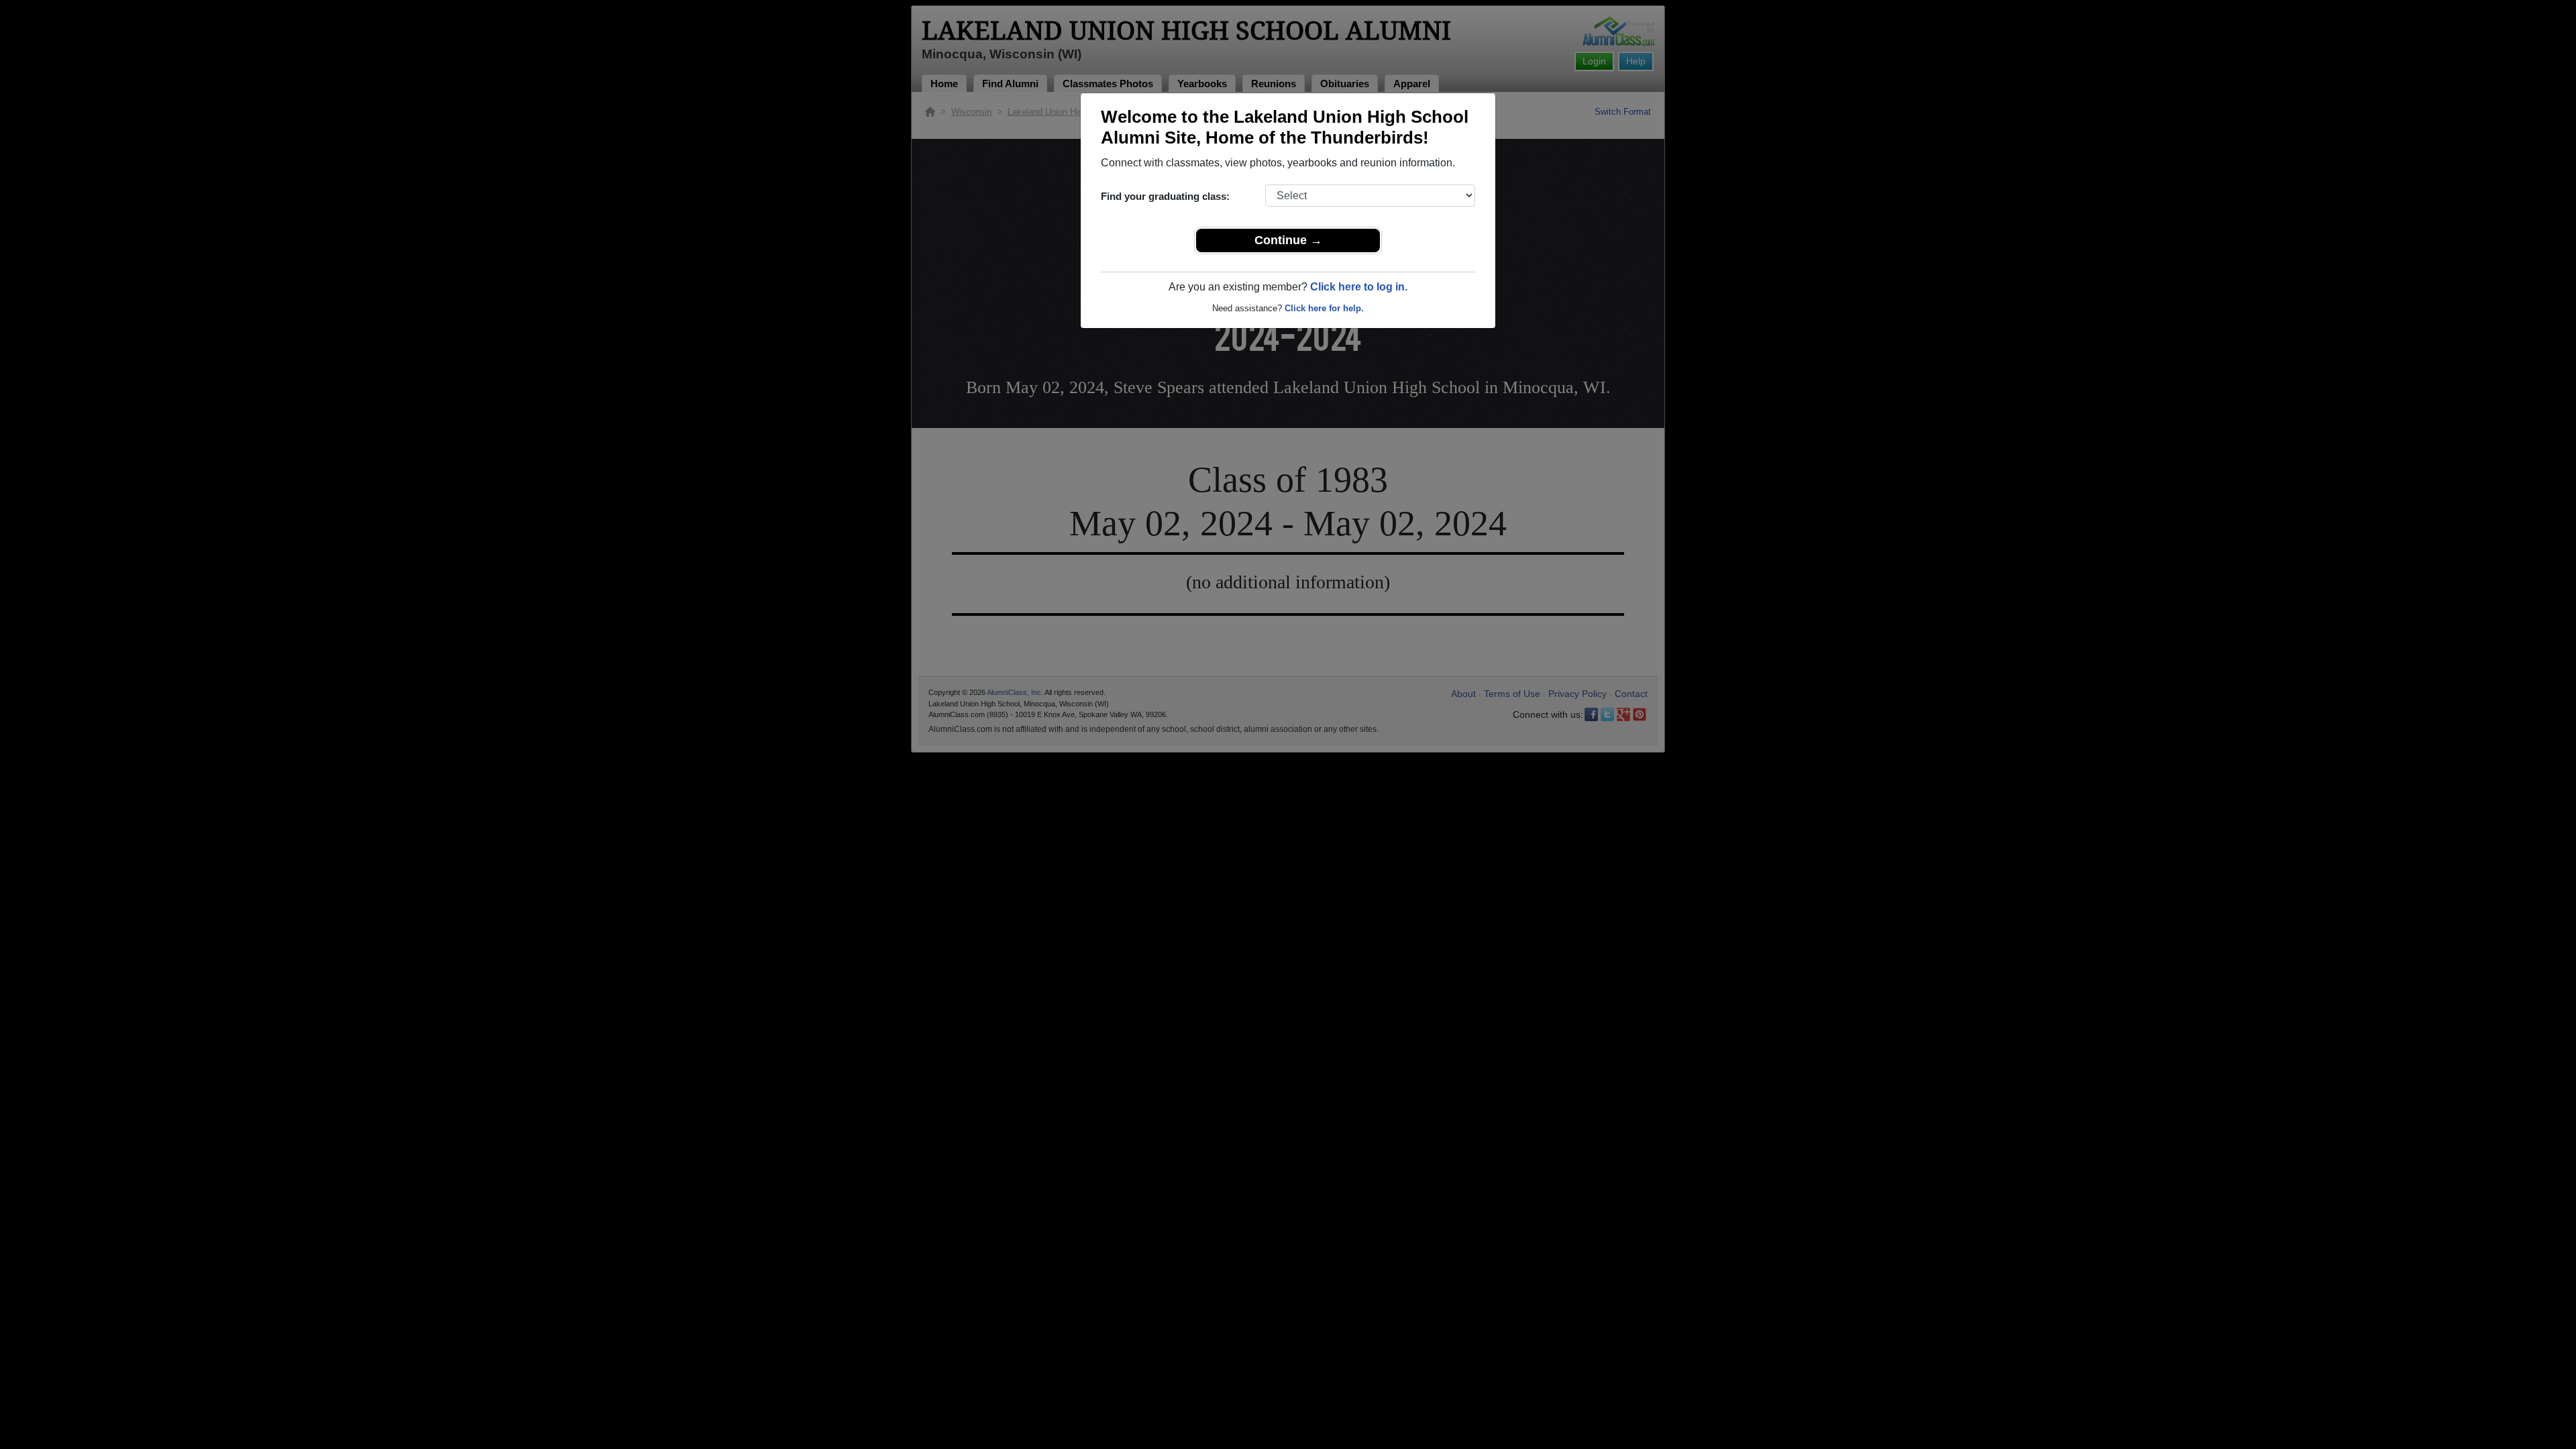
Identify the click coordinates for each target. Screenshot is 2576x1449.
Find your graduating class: (1165, 196)
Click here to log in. (1359, 287)
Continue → (1288, 240)
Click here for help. (1324, 308)
